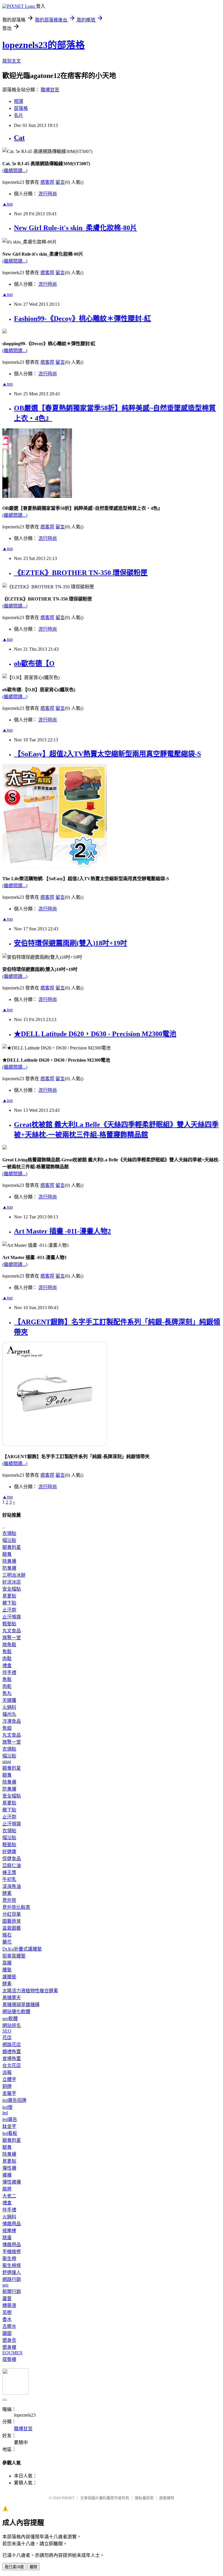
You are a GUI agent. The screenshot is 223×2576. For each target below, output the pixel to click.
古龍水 (9, 2326)
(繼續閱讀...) (15, 171)
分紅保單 (12, 1914)
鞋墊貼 (9, 1624)
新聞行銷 (12, 2292)
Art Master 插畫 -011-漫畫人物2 (62, 1231)
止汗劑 (9, 1610)
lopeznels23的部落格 (44, 45)
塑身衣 (9, 2340)
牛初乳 (9, 1879)
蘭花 (7, 1942)
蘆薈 (7, 2298)
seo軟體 (10, 2019)
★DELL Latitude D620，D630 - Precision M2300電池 (95, 1034)
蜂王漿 (9, 1872)
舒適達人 (12, 2272)
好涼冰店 (12, 1582)
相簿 (19, 101)
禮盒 (7, 1666)
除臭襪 (9, 1561)
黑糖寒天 (12, 1998)
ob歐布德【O (34, 663)
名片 (19, 115)
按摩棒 (9, 2231)
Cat (19, 138)
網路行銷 (12, 2279)
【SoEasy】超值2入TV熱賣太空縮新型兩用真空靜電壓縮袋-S (107, 754)
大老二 (9, 2196)
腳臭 (7, 1554)
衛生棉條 (12, 2265)
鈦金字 (9, 2126)
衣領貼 (9, 1533)
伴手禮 (9, 1672)
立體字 (9, 2079)
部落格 (21, 108)
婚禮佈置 (12, 2052)
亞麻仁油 (12, 1865)
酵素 (7, 1893)
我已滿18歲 (14, 2567)
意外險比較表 (16, 1907)
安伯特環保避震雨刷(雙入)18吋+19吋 (71, 943)
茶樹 (7, 2312)
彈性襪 (9, 2168)
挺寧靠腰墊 (14, 1956)
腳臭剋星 (12, 1547)
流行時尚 (48, 194)
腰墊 (7, 1970)
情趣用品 (12, 2224)
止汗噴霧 (12, 1617)
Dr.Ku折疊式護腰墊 (22, 1949)
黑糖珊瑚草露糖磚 (21, 2005)
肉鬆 (7, 1659)
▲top (8, 204)
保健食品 (12, 1859)
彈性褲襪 (12, 2182)
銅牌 (7, 2086)
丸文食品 (12, 1631)
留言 (60, 182)
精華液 (9, 2305)
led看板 (10, 2133)
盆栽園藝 (12, 1928)
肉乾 (7, 1686)
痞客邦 (47, 182)
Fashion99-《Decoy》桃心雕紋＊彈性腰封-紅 (82, 319)
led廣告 (10, 2119)
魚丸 (7, 1693)
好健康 (9, 1852)
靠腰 (7, 1963)
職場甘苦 (50, 90)
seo (5, 2285)
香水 (7, 2319)
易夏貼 (9, 1596)
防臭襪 (9, 1568)
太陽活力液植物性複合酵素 (30, 1991)
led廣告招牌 (14, 2100)
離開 (33, 2567)
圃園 (7, 2333)
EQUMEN (12, 2353)
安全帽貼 (12, 1589)
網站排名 (12, 2025)
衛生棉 (9, 2258)
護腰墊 (9, 1977)
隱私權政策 (144, 2498)
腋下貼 (9, 1603)
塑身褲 (9, 2347)
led (5, 2113)
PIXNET (68, 2498)
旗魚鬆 (9, 1645)
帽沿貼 (9, 1540)
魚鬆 (7, 1652)
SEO (7, 2031)
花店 (7, 2038)
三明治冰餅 (14, 1575)
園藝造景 (12, 1921)
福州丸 (9, 1714)
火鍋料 (9, 1707)
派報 (7, 2072)
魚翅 (7, 1728)
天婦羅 (9, 1700)
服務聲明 (167, 2498)
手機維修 (12, 2252)
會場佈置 (12, 2059)
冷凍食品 (12, 1721)
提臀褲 (9, 2359)
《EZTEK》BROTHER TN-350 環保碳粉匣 (81, 573)
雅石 (7, 1935)
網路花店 (12, 2045)
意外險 (9, 1900)
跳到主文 (12, 61)
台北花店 (12, 2065)
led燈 (7, 2107)
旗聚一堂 (12, 1638)
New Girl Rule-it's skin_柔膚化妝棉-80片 (75, 228)
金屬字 (9, 2093)
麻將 (7, 2189)
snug (7, 1761)
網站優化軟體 (16, 2012)
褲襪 (7, 2175)
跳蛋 (7, 2238)
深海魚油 (12, 1886)
